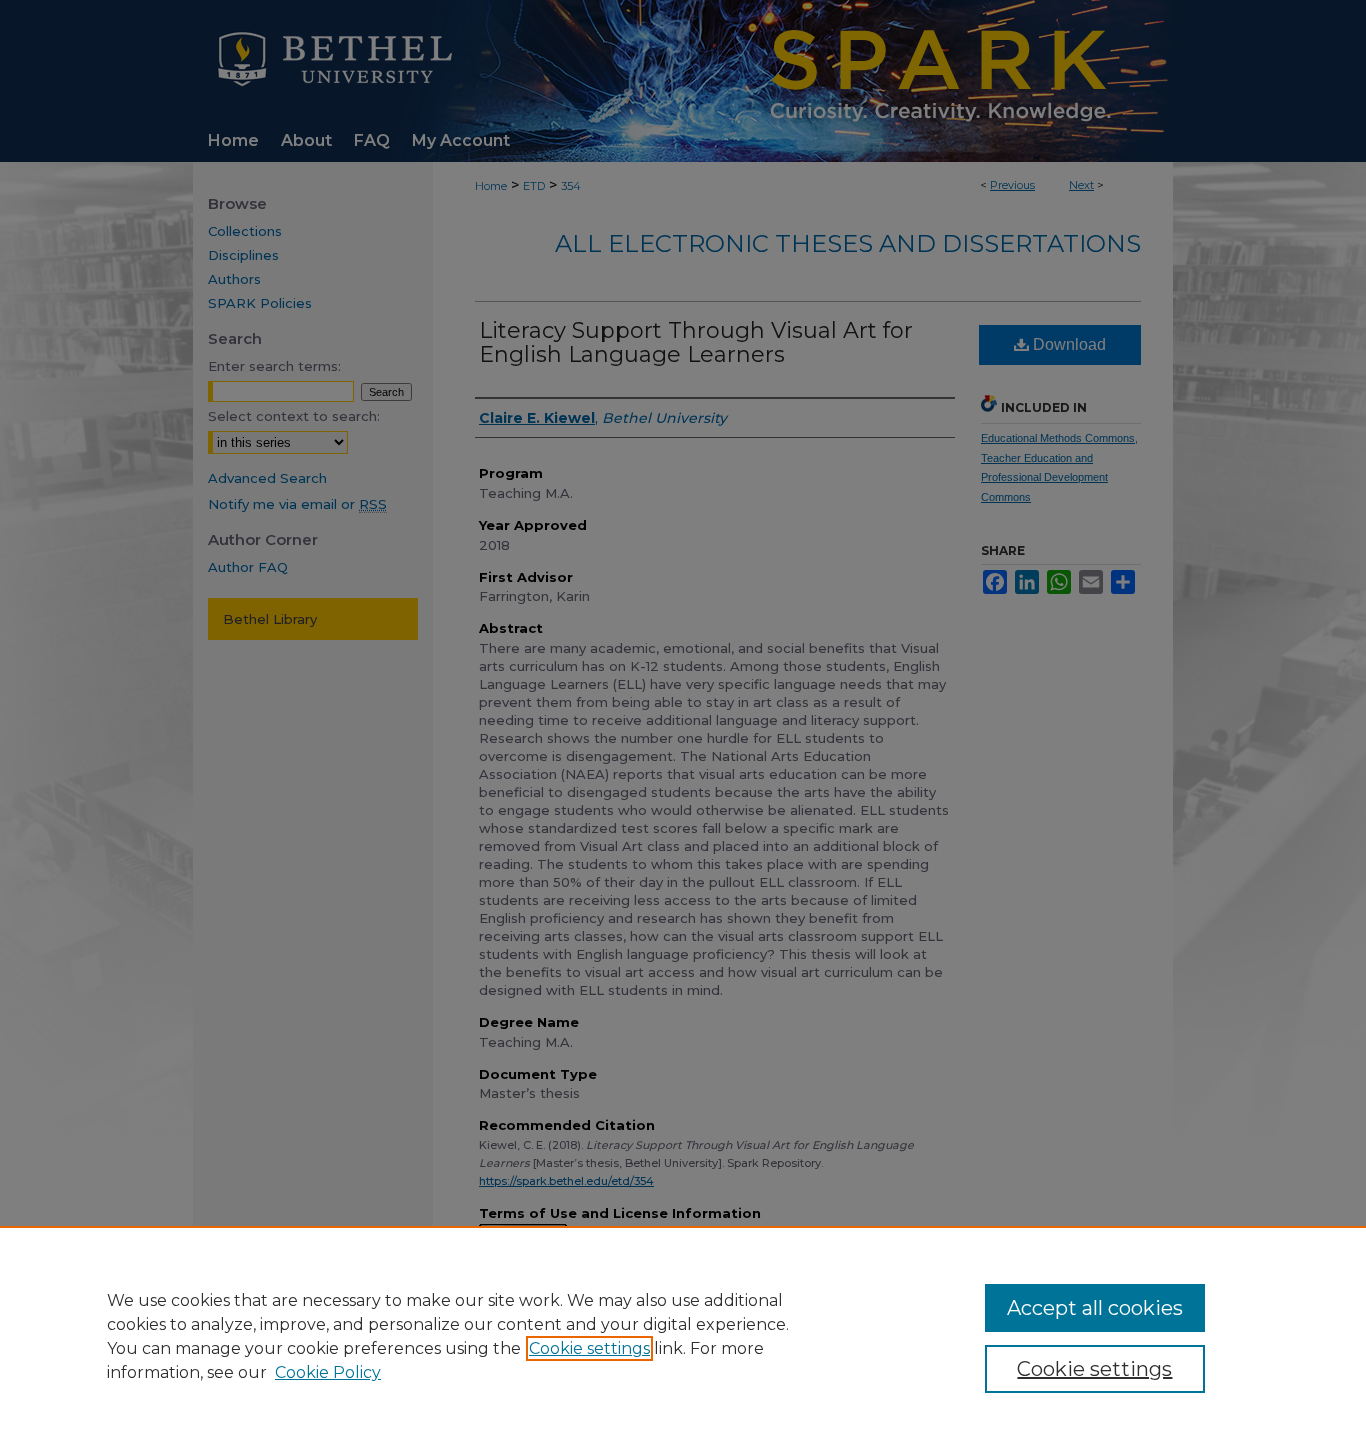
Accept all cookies (1095, 1308)
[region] (683, 1336)
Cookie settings (589, 1348)
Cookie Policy (328, 1372)
